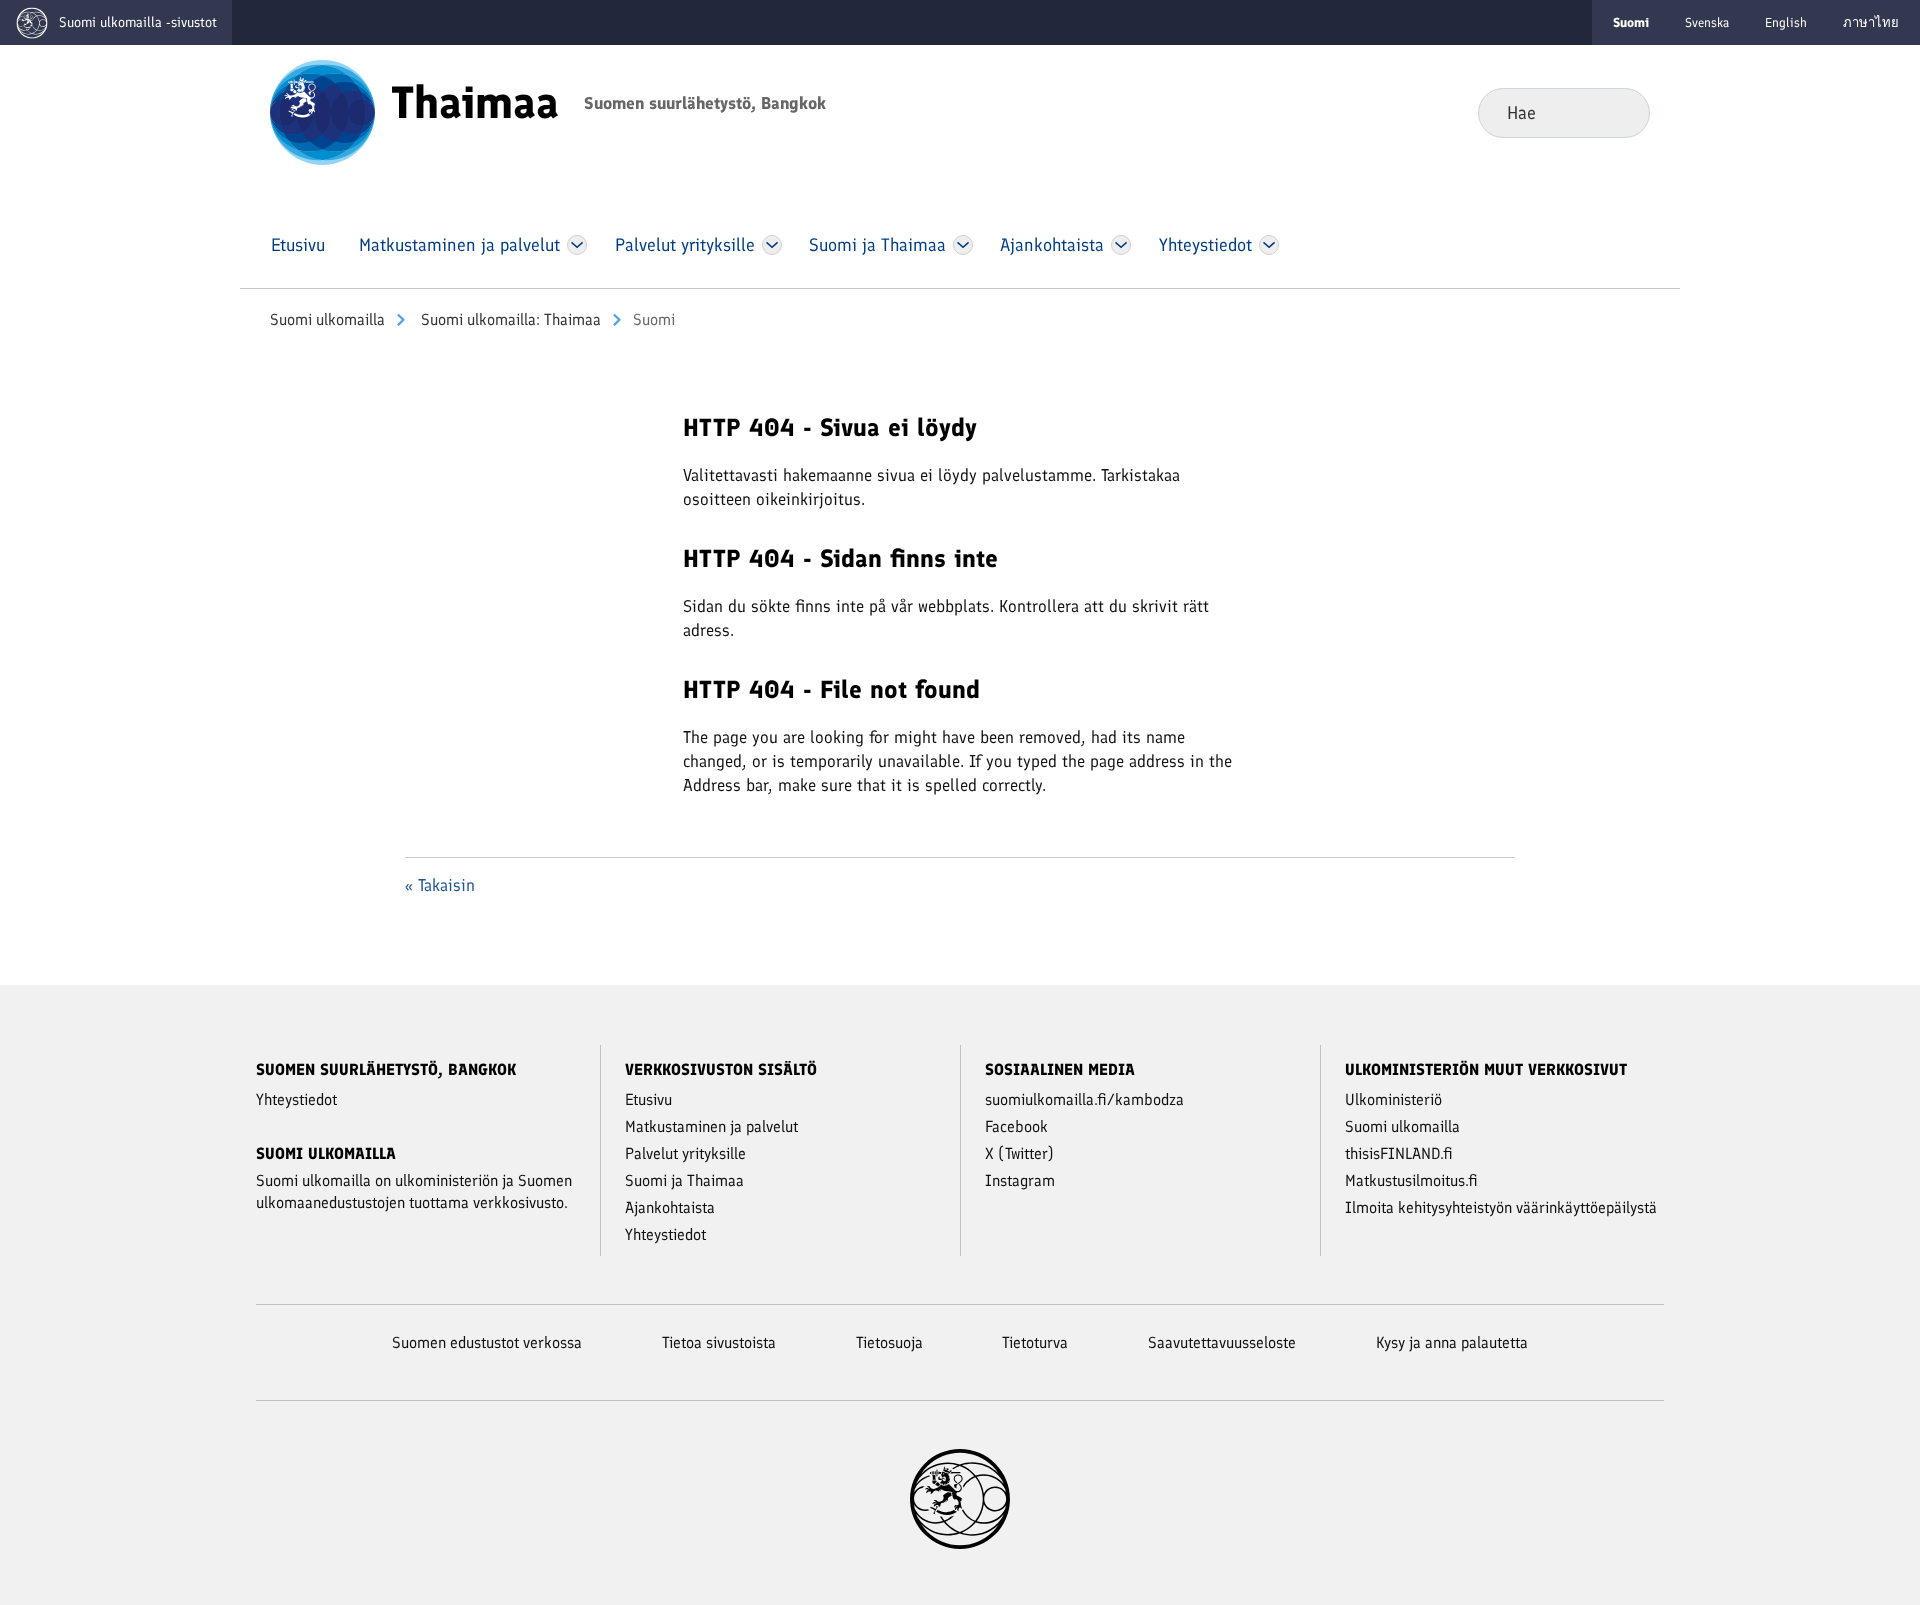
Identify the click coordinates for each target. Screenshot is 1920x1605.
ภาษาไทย (1871, 22)
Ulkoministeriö (1393, 1099)
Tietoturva (1035, 1342)
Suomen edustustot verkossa (487, 1342)
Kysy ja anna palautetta (1452, 1342)
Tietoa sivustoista (719, 1342)
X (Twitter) (1019, 1153)
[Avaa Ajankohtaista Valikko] (1121, 245)
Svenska (1707, 22)
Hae (1618, 112)
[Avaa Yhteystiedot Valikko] (1268, 245)
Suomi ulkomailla (327, 319)
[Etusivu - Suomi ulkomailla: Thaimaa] (322, 111)
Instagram (1020, 1180)
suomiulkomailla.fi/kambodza (1084, 1099)
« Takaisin (440, 885)
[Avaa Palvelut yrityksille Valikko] (771, 245)
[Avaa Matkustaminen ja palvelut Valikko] (577, 245)
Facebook (1016, 1126)
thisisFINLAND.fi (1399, 1153)
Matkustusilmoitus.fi (1411, 1180)
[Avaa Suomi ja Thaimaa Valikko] (963, 245)
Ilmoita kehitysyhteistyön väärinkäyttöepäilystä (1501, 1207)
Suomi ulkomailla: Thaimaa (509, 319)
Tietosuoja (889, 1342)
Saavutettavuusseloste (1222, 1342)
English (1786, 22)
